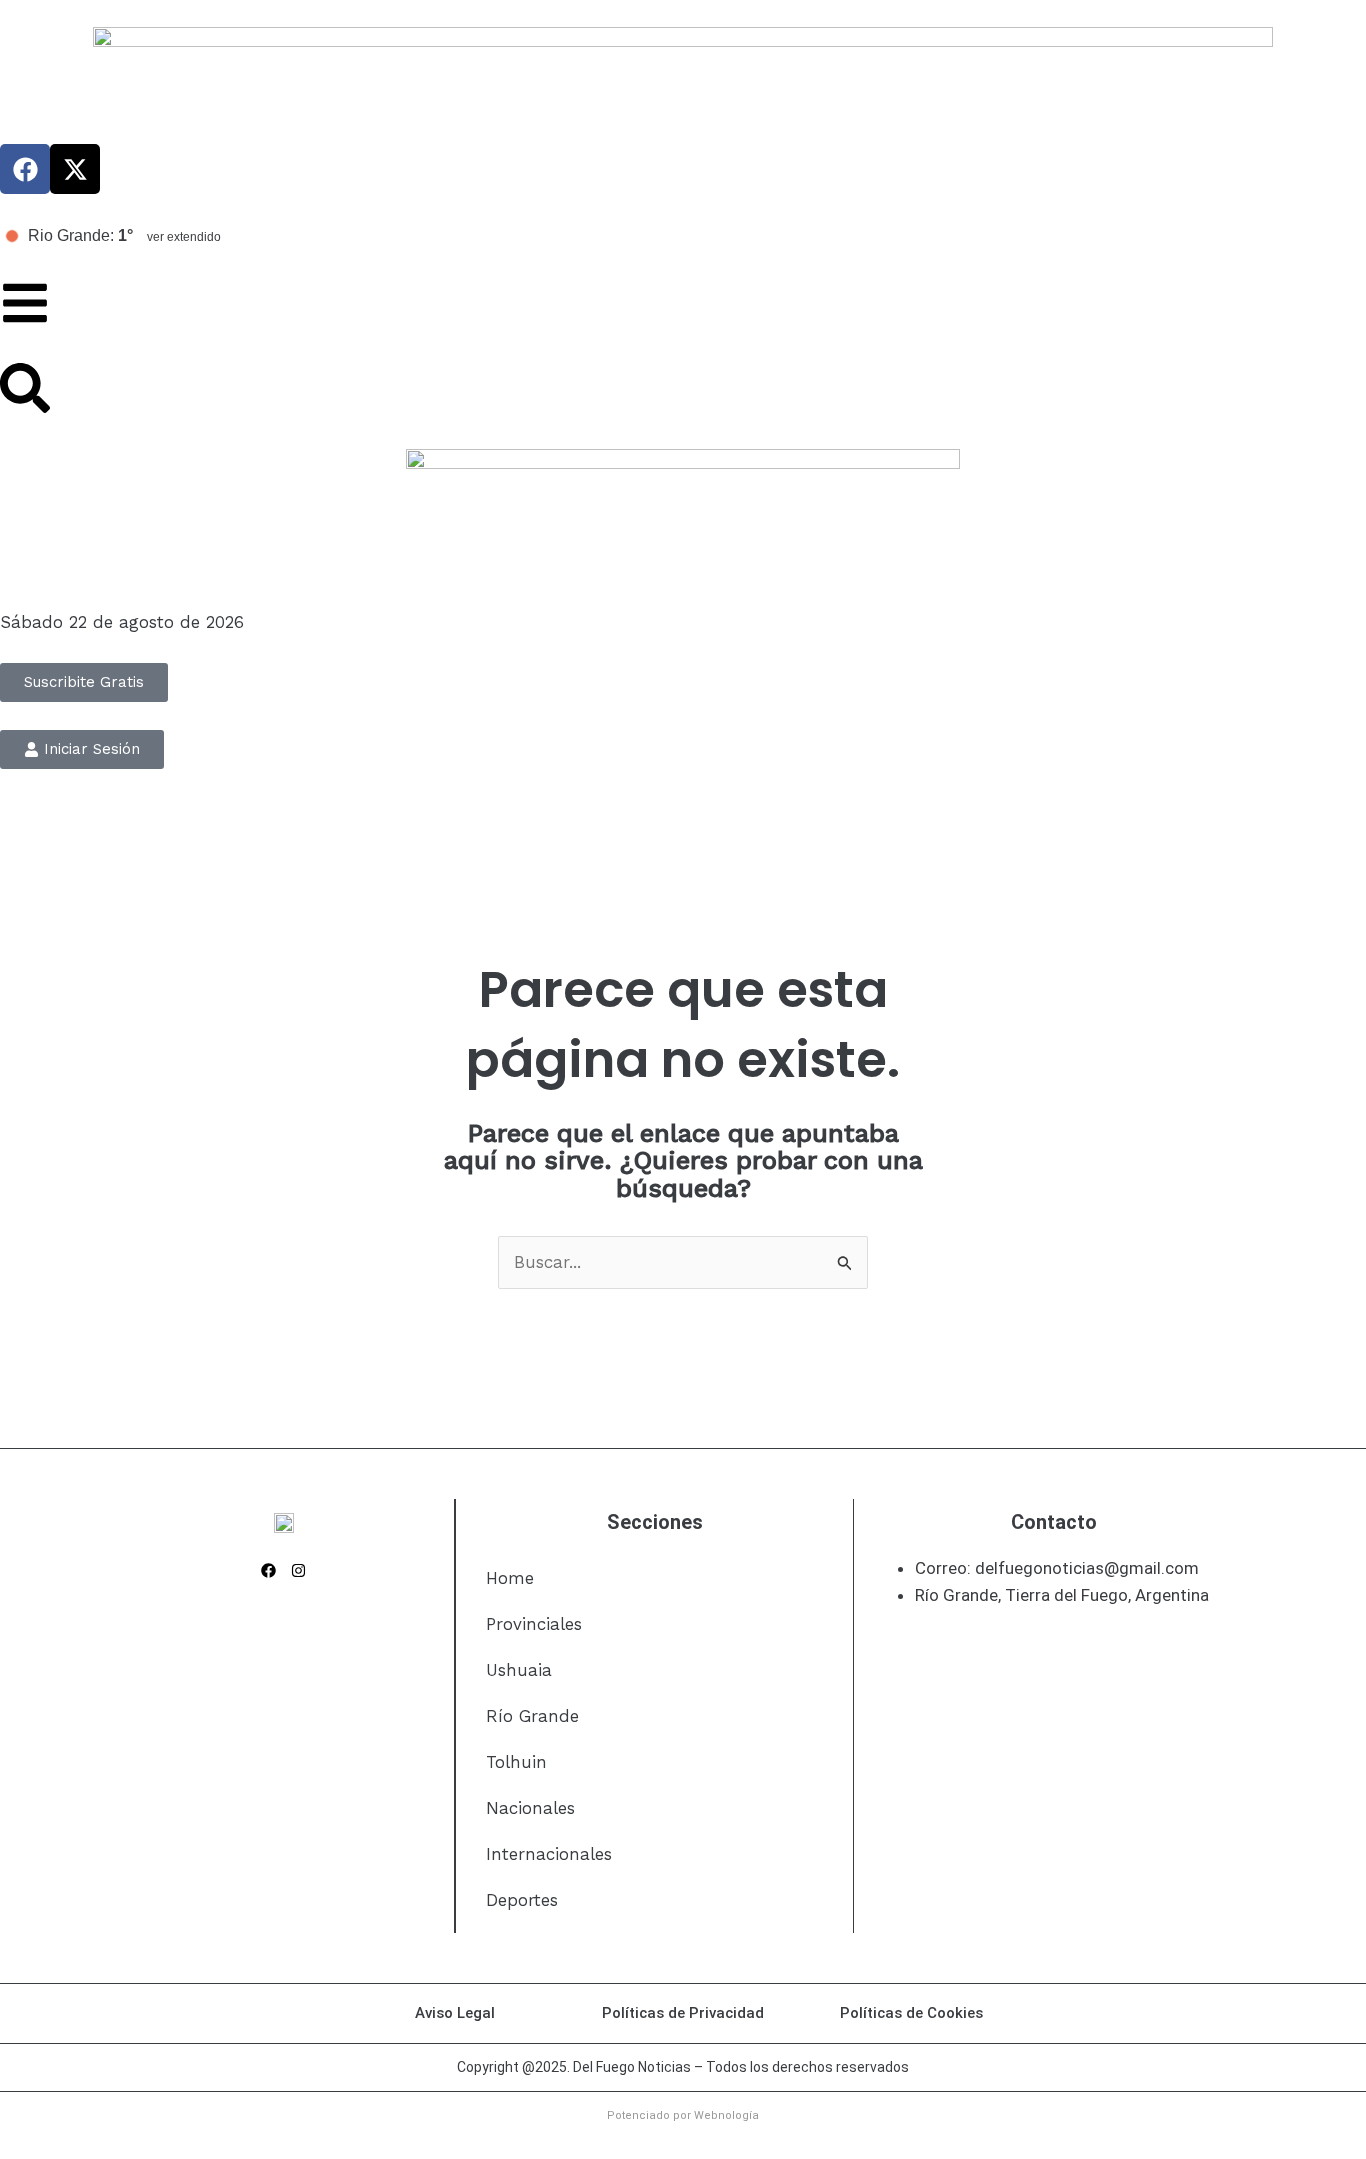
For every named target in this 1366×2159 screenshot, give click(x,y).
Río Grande (532, 1716)
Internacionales (549, 1854)
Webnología (726, 2115)
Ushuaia (519, 1670)
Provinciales (534, 1624)
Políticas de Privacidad (683, 2013)
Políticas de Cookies (911, 2013)
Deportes (522, 1900)
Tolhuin (516, 1762)
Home (510, 1578)
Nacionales (530, 1808)
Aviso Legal (455, 2013)
